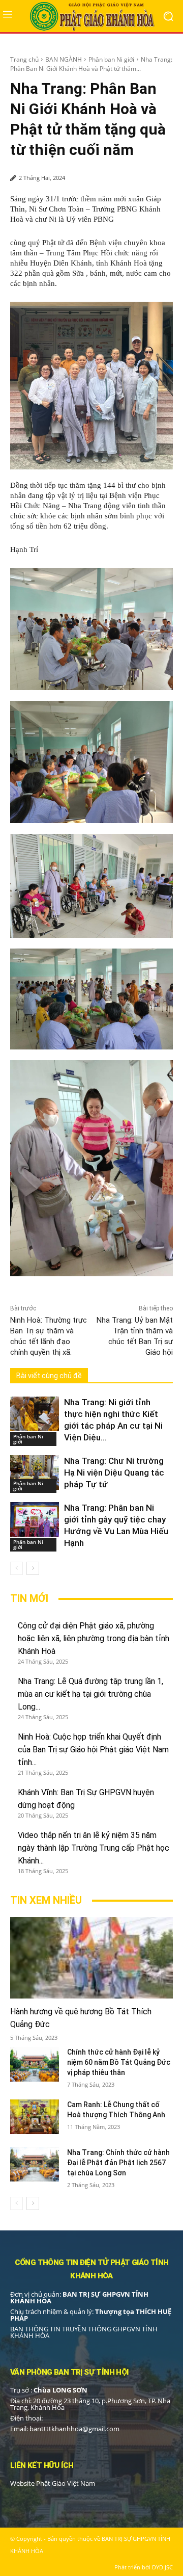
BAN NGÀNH (64, 59)
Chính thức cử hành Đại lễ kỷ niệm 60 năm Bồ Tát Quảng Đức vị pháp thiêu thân (119, 2062)
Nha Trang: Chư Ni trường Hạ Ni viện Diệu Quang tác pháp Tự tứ (114, 1473)
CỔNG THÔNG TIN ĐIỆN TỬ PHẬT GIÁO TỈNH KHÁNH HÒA (92, 2269)
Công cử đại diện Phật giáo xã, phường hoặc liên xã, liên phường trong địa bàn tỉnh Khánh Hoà (94, 1638)
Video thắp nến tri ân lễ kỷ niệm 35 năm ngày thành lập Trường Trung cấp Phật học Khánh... (94, 1848)
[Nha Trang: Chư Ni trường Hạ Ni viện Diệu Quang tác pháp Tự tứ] (35, 1472)
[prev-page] (17, 1568)
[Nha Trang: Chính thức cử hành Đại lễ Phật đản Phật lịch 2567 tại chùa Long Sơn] (35, 2164)
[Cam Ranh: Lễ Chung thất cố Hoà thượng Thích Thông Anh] (35, 2117)
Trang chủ (24, 59)
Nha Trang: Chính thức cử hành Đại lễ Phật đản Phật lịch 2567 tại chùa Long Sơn (118, 2163)
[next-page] (33, 1568)
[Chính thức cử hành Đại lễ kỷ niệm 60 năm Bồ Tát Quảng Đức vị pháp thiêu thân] (35, 2064)
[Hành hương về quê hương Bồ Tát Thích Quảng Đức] (91, 1958)
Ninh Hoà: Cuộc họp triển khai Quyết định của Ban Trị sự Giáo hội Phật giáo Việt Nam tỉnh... (93, 1750)
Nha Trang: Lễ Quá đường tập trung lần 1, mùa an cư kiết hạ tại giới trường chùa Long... (90, 1694)
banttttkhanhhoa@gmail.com (74, 2429)
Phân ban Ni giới (111, 59)
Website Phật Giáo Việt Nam (53, 2483)
